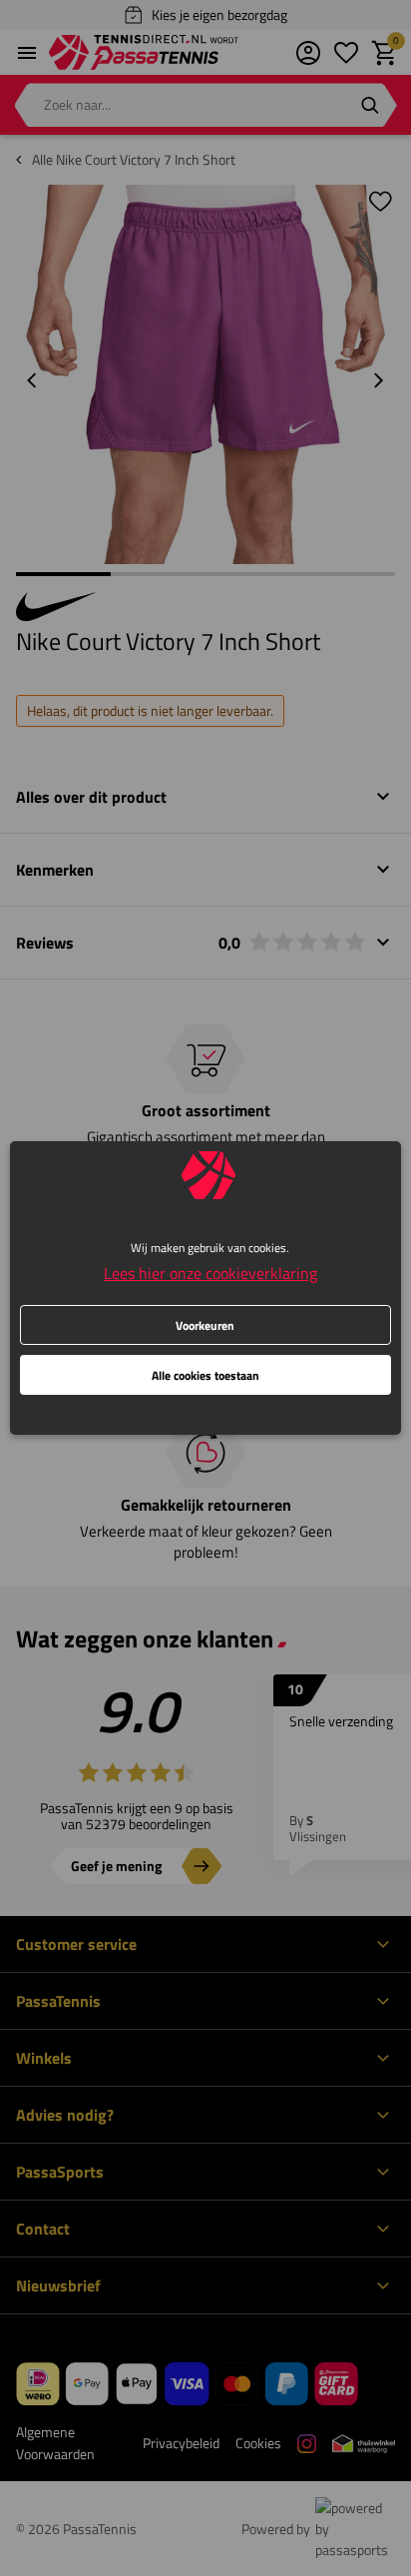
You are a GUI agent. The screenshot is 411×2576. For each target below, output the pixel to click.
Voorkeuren (205, 1325)
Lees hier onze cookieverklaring (210, 1273)
